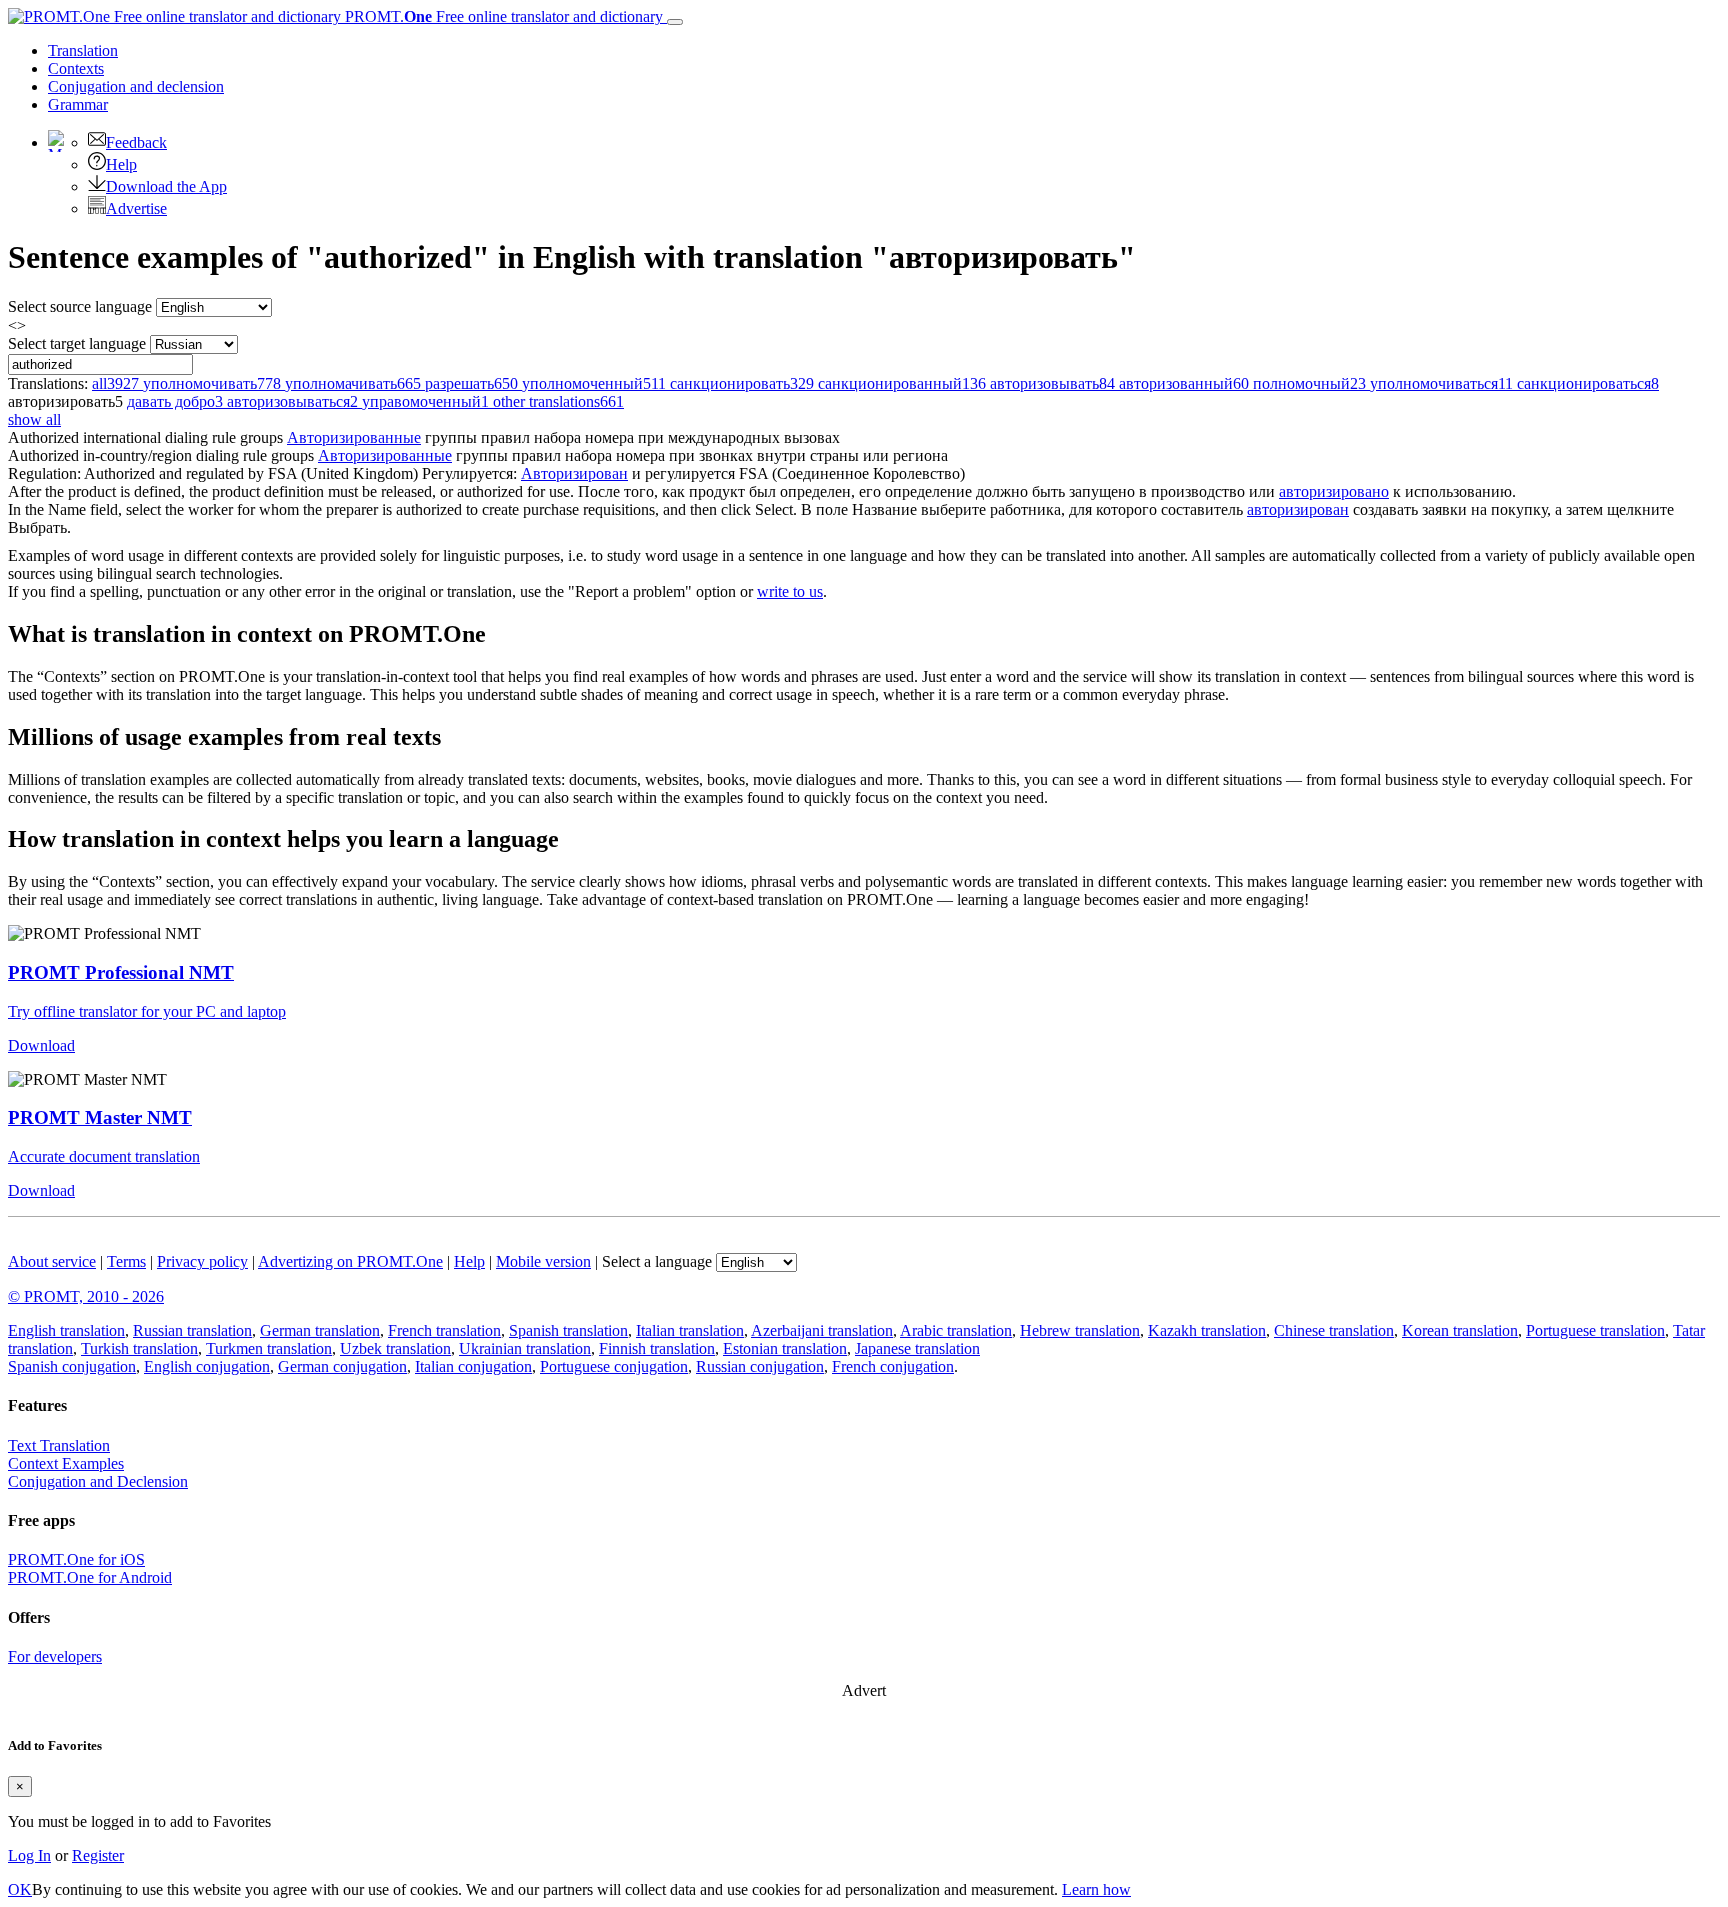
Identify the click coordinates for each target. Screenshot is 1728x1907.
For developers (55, 1656)
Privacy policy (202, 1261)
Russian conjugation (760, 1366)
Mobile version (543, 1261)
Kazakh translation (1207, 1330)
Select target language (77, 343)
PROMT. (502, 16)
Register (98, 1855)
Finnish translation (657, 1348)
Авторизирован (574, 473)
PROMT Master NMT (100, 1117)
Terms (126, 1261)
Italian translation (690, 1330)
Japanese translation (917, 1348)
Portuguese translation (1595, 1330)
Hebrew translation (1080, 1330)
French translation (444, 1330)
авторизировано (1334, 491)
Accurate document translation (104, 1156)
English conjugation (207, 1366)
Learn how (1096, 1889)
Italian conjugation (473, 1366)
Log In (29, 1855)
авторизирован (1298, 509)
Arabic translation (956, 1330)
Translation (83, 50)
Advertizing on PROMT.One (350, 1261)
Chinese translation (1334, 1330)
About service (52, 1261)
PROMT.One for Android (90, 1577)
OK (20, 1889)
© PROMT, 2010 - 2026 (86, 1296)
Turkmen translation (269, 1348)
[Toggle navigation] (675, 22)
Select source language (80, 306)
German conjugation (342, 1366)
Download (41, 1045)
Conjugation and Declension (98, 1481)
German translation (320, 1330)
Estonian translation (785, 1348)
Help (121, 164)
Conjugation (136, 86)
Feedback (136, 142)
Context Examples (66, 1463)
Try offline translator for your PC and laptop (147, 1011)
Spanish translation (568, 1330)
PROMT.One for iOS (76, 1559)
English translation (66, 1330)
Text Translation (59, 1445)
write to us (790, 591)
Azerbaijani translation (822, 1330)
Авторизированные (354, 437)
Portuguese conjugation (614, 1366)
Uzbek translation (395, 1348)
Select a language (657, 1261)
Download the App (166, 186)
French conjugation (893, 1366)
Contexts (76, 68)
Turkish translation (139, 1348)
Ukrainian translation (525, 1348)
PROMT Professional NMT (121, 972)
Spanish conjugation (72, 1366)
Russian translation (192, 1330)
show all (34, 419)
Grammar (78, 104)
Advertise (136, 208)
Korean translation (1460, 1330)
